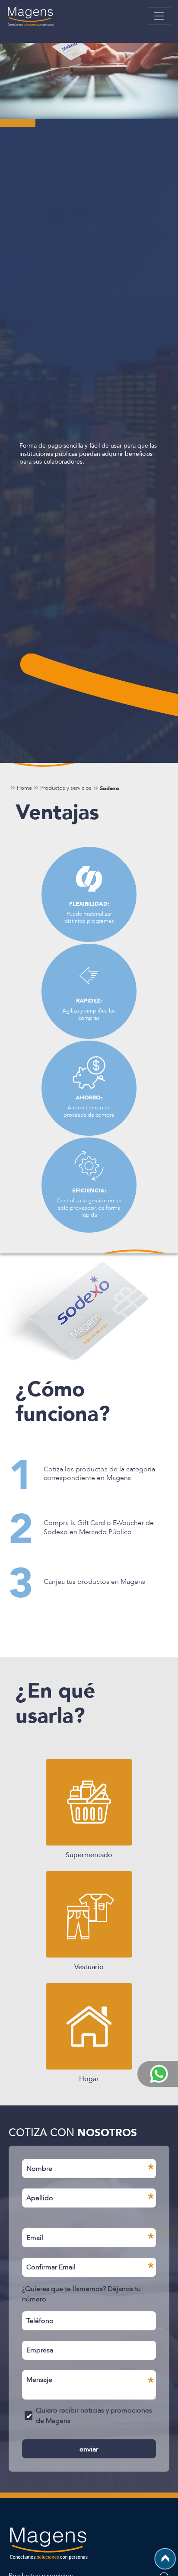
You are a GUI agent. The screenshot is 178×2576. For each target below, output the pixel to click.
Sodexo (110, 788)
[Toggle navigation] (159, 16)
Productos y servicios (66, 788)
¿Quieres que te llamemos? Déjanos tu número (81, 2294)
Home (24, 788)
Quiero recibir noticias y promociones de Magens (94, 2415)
